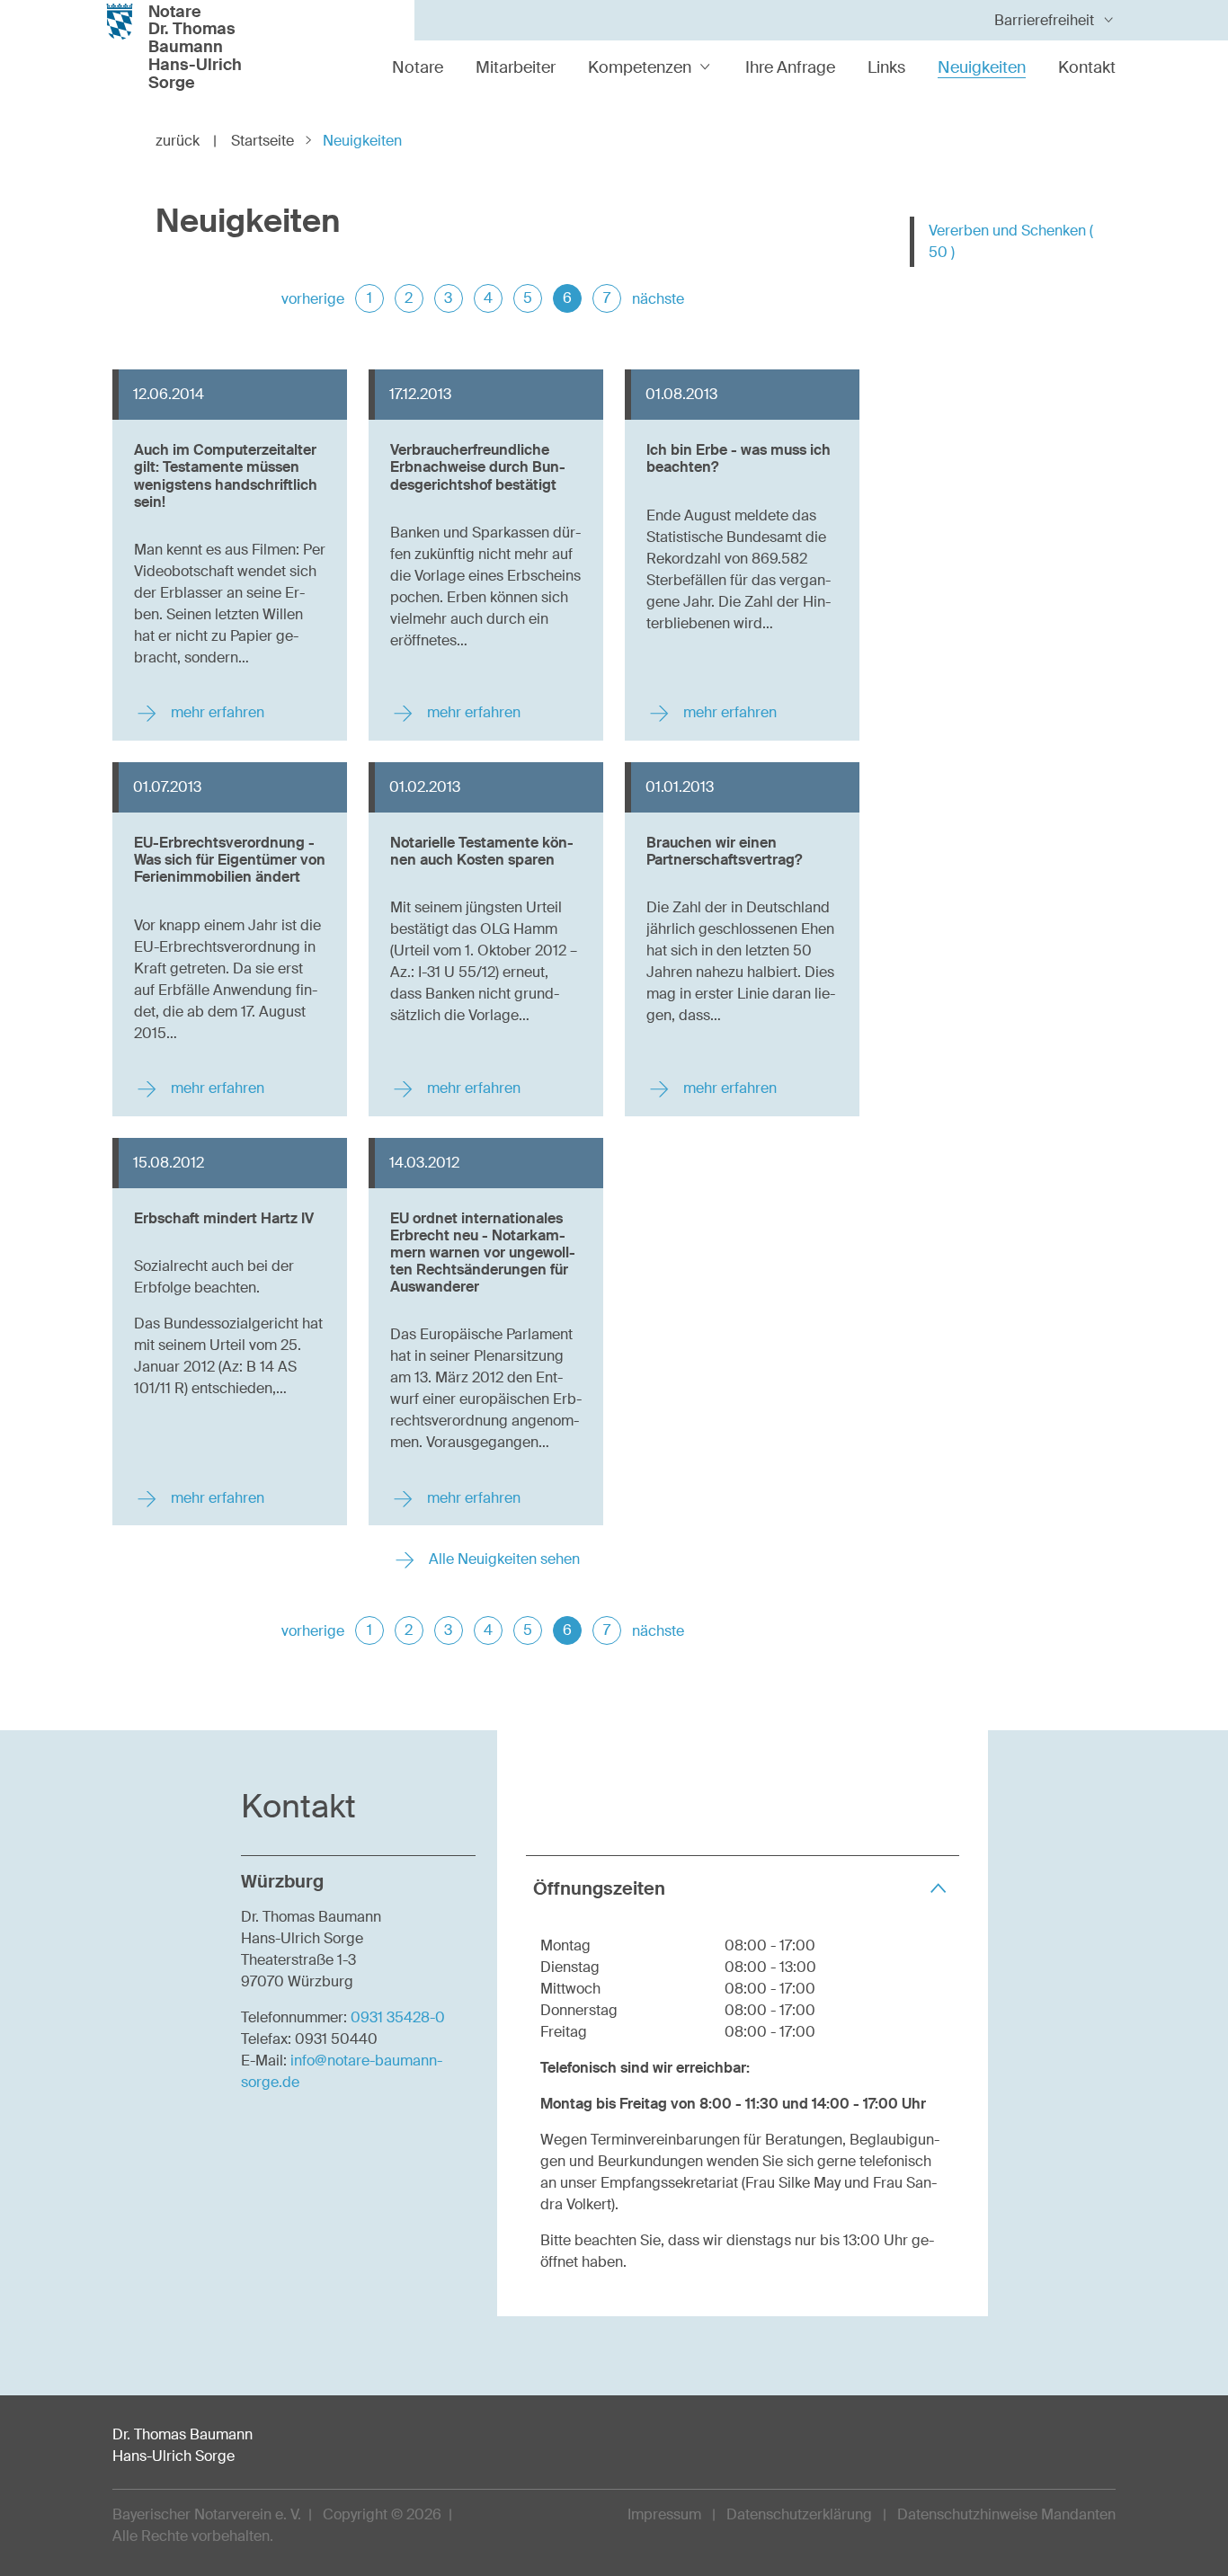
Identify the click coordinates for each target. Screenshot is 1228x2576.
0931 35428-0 (398, 2017)
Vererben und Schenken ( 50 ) (1011, 241)
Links (886, 67)
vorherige (313, 299)
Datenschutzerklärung (799, 2514)
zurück (186, 141)
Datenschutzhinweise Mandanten (1006, 2514)
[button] (743, 1888)
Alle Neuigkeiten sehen (503, 1559)
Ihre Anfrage (790, 67)
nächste (658, 299)
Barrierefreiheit (1044, 20)
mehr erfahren (216, 712)
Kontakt (1087, 67)
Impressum (664, 2514)
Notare (418, 67)
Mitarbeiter (516, 67)
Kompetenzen (640, 67)
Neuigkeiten (982, 67)
